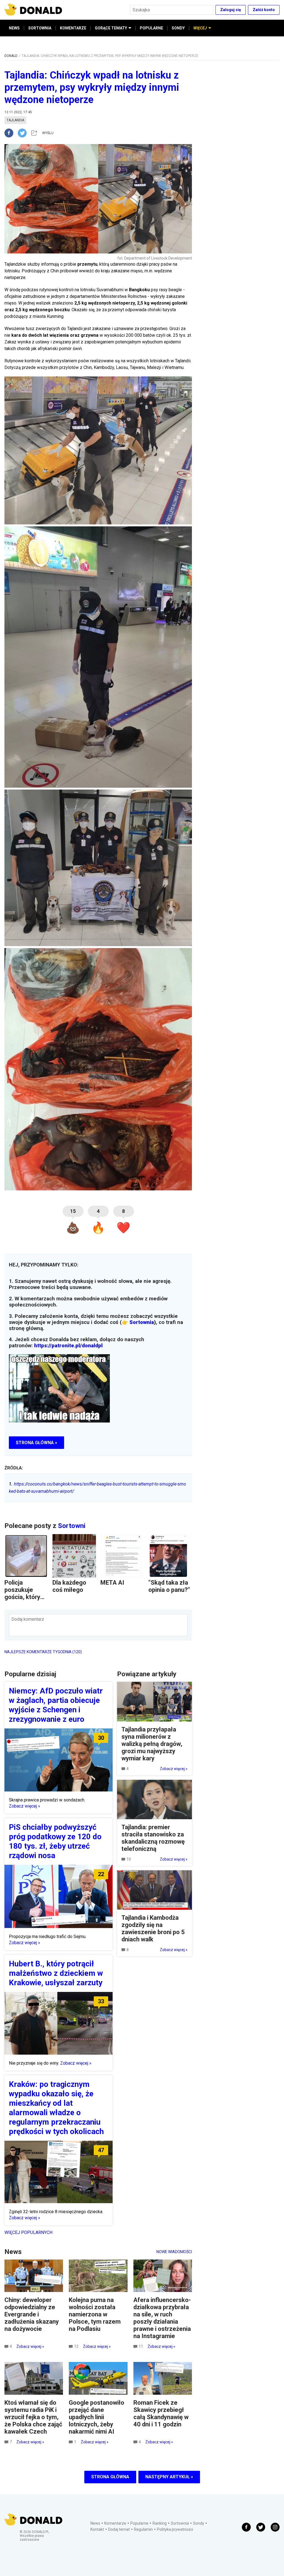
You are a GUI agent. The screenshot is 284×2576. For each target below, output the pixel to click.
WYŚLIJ (48, 133)
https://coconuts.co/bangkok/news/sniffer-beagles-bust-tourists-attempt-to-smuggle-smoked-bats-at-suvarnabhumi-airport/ (97, 1488)
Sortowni (72, 1526)
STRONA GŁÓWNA (110, 2477)
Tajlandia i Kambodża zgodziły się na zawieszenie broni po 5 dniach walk (153, 1928)
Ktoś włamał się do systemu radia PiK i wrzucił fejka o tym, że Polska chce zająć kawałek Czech (33, 2417)
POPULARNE (151, 28)
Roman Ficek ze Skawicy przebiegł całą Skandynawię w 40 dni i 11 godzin (161, 2413)
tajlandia (15, 120)
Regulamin (143, 2529)
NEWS (14, 28)
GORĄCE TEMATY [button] (111, 28)
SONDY (178, 28)
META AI (112, 1583)
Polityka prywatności (175, 2529)
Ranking (160, 2523)
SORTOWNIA (40, 28)
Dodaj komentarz (28, 1619)
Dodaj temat (119, 2529)
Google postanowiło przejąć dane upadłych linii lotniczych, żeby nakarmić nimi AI (97, 2417)
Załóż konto (264, 10)
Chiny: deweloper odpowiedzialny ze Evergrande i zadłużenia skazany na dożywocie (32, 2314)
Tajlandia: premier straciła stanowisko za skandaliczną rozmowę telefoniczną (153, 1838)
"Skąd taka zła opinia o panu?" (169, 1586)
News (95, 2523)
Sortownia (142, 1322)
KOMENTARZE (73, 28)
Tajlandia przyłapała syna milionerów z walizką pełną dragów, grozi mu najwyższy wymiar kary (152, 1744)
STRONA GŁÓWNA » (36, 1443)
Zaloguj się (231, 10)
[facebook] (11, 133)
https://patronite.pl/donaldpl (68, 1346)
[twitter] (24, 133)
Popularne (139, 2523)
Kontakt (97, 2529)
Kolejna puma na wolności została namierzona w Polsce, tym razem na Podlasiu (95, 2314)
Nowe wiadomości (174, 2252)
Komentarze (115, 2523)
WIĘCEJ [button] (200, 28)
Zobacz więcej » (25, 1806)
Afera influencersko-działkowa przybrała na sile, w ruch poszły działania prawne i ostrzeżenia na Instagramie (162, 2318)
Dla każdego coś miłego (69, 1586)
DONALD (11, 56)
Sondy (199, 2523)
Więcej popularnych (28, 2232)
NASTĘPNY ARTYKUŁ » (169, 2477)
